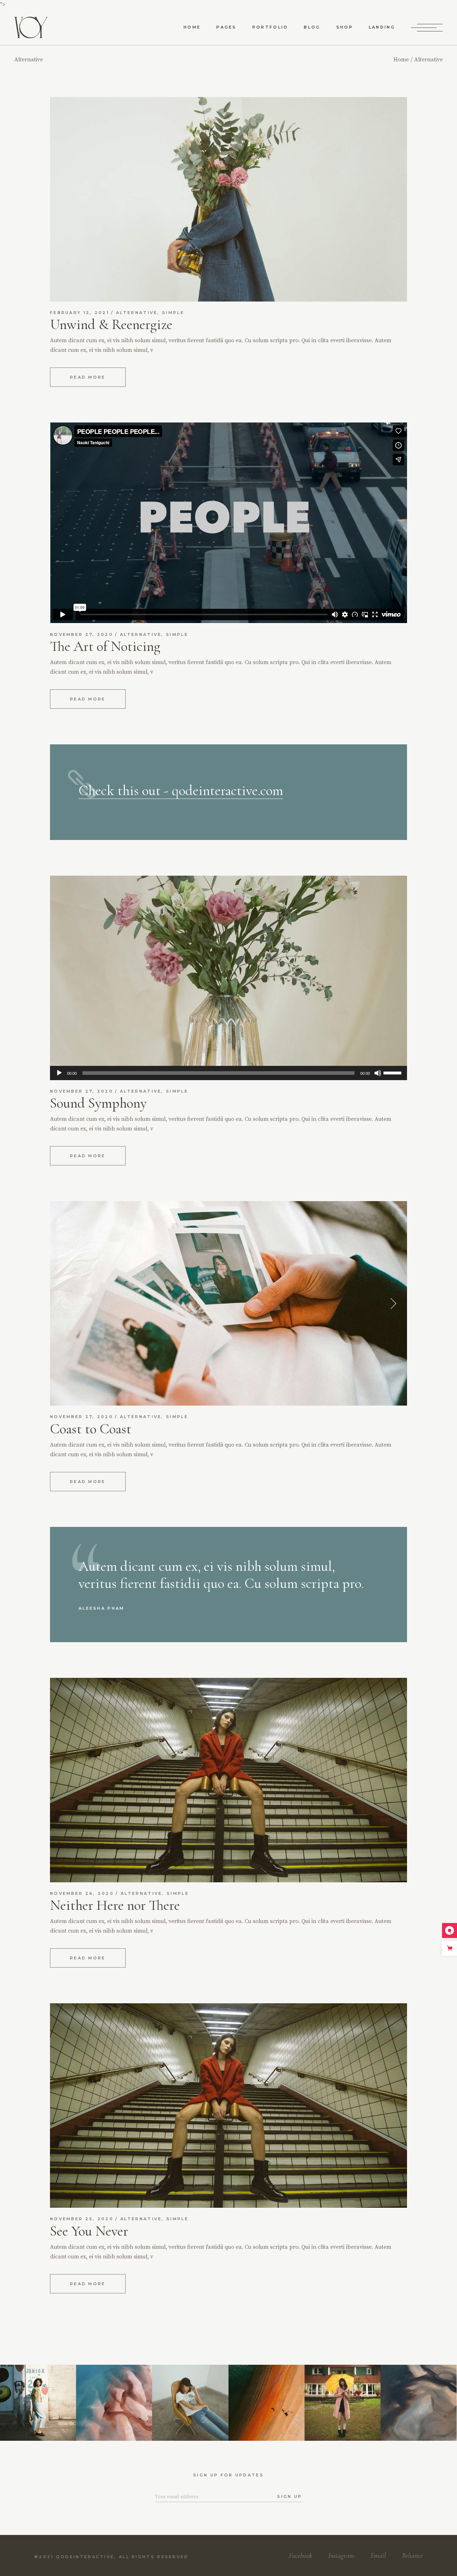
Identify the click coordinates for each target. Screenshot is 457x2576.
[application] (228, 1073)
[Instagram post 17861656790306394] (343, 2403)
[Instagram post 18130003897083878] (114, 2403)
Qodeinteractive (85, 2557)
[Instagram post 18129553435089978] (419, 2403)
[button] (64, 1304)
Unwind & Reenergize (111, 324)
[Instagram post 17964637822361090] (38, 2403)
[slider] (393, 1072)
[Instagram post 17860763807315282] (267, 2403)
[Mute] (378, 1073)
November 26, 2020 (82, 1893)
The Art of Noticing (105, 646)
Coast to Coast (91, 1429)
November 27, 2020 (82, 634)
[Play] (59, 1073)
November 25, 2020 (82, 2219)
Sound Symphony (98, 1103)
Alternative (137, 313)
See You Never (89, 2231)
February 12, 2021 (80, 313)
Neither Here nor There (115, 1905)
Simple (173, 313)
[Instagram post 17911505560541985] (190, 2403)
